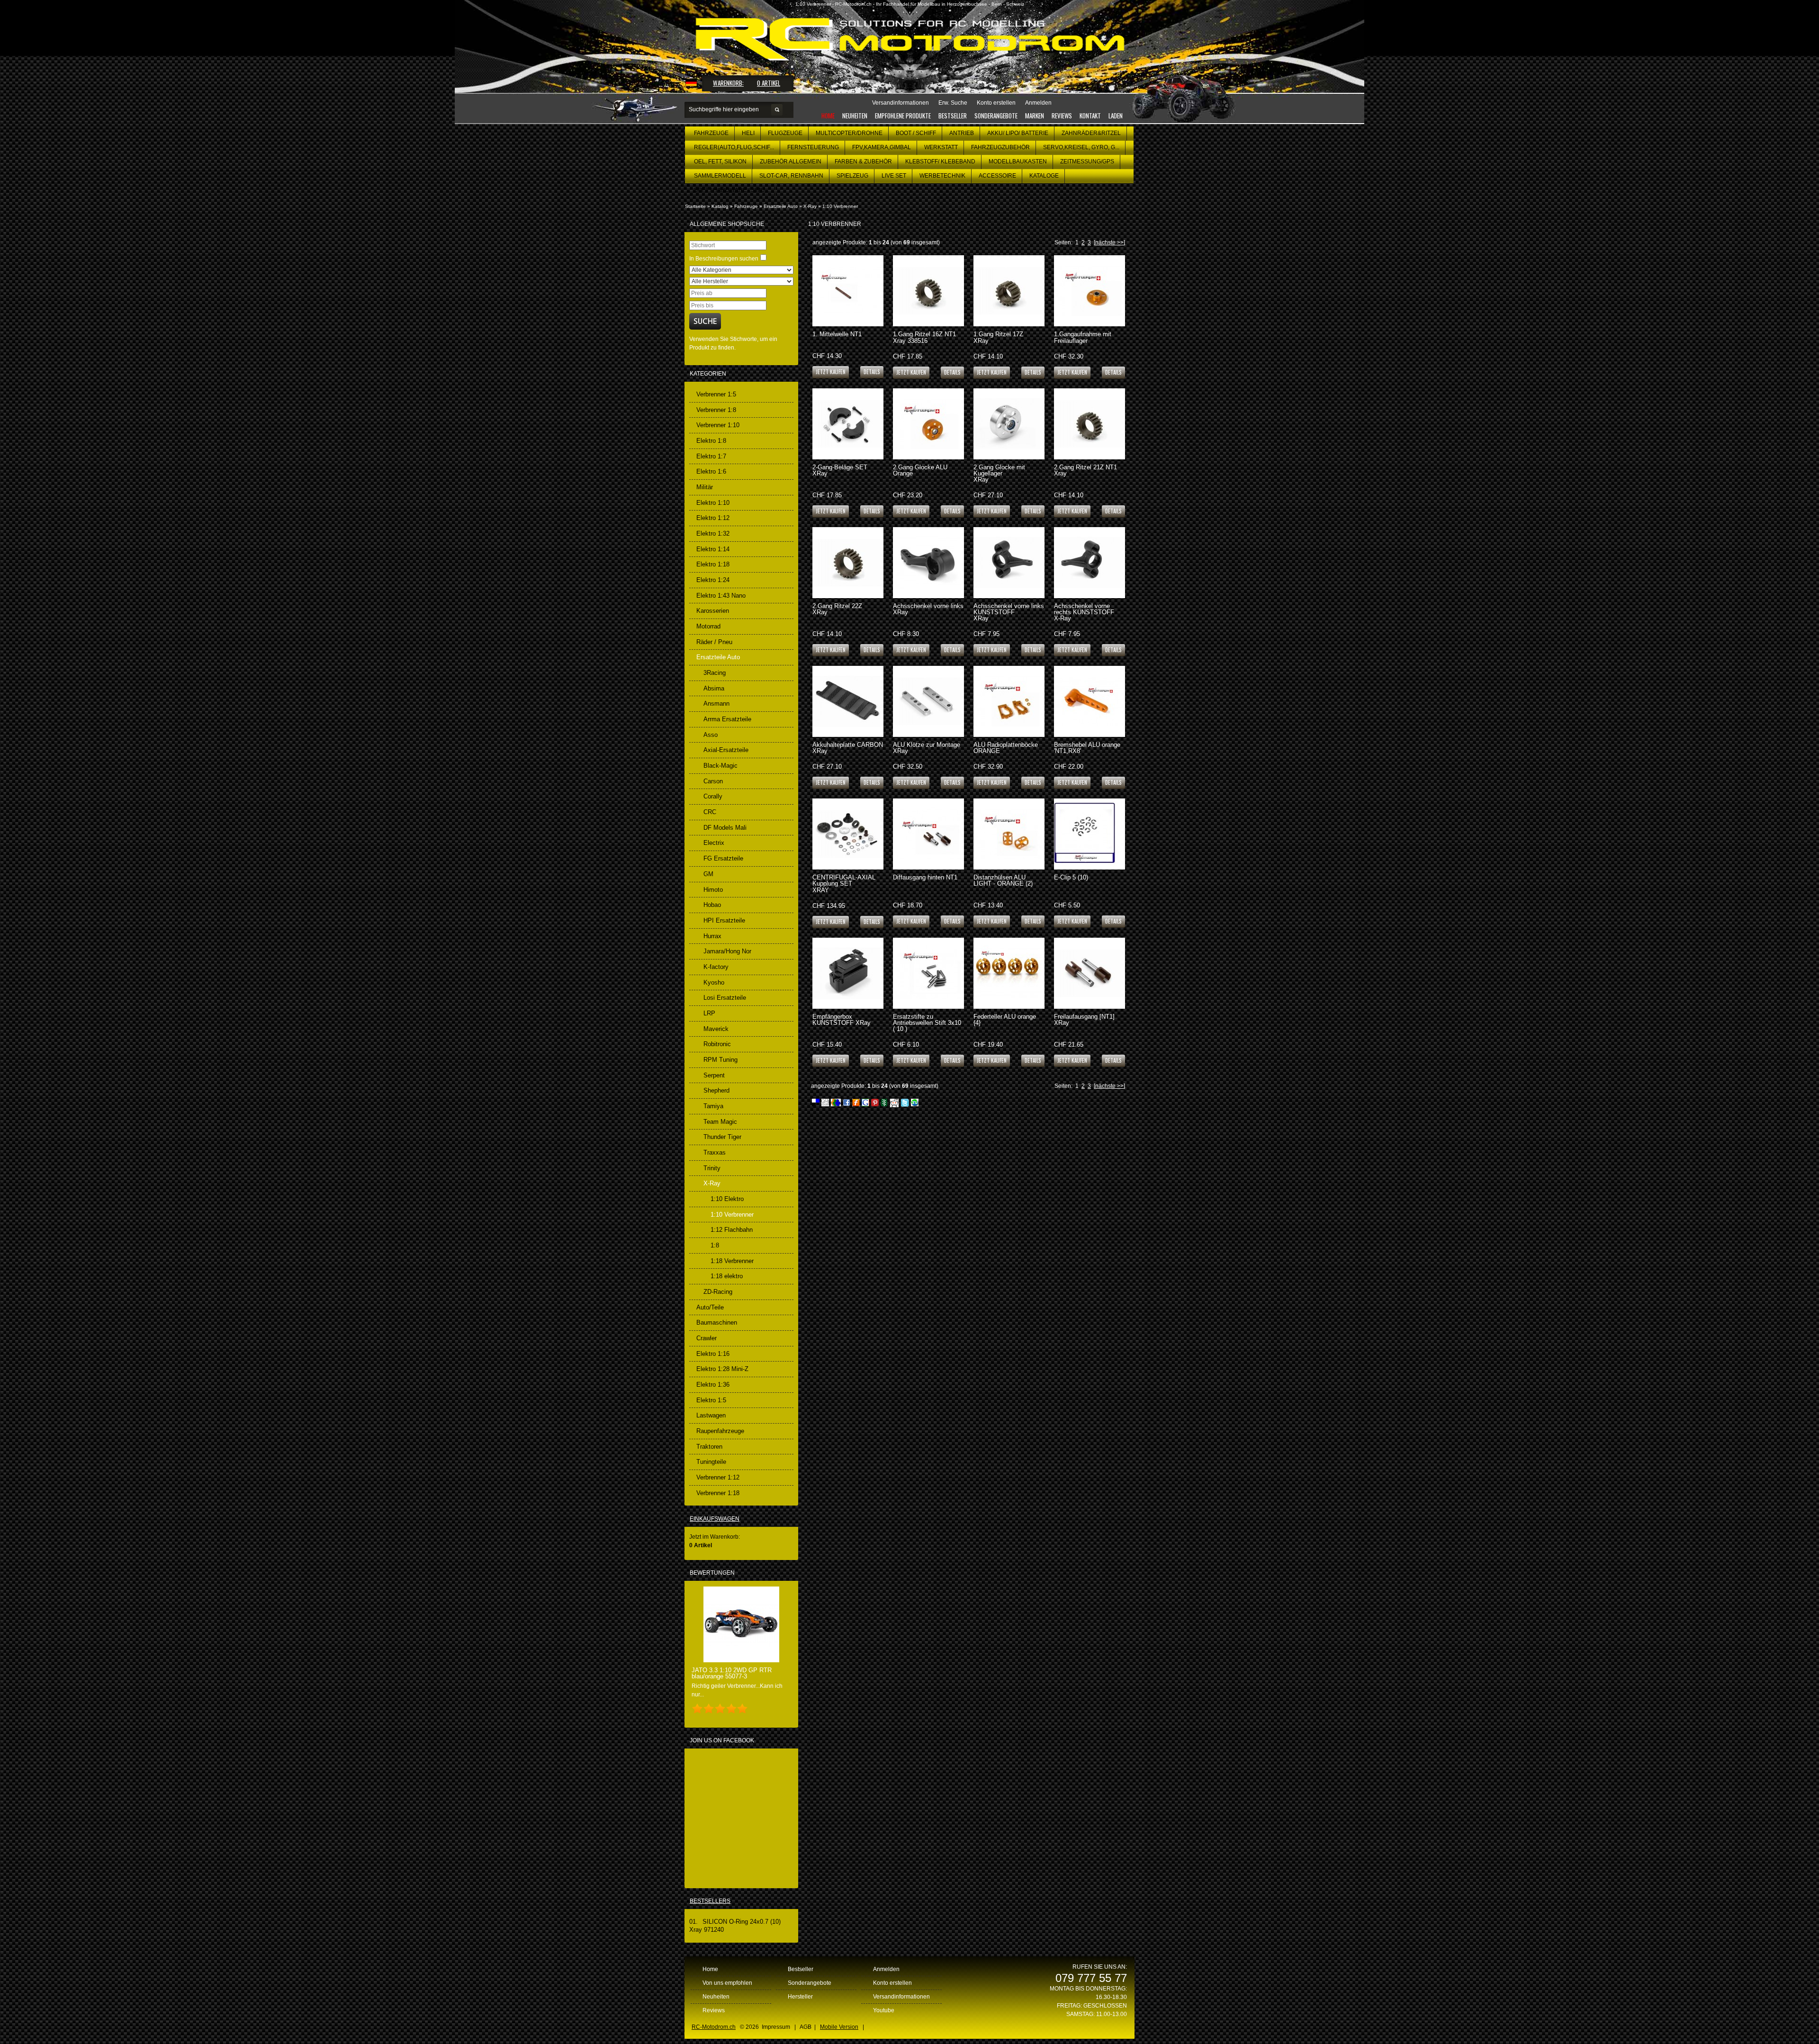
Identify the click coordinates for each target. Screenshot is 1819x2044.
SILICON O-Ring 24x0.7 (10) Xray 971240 (735, 1926)
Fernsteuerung (813, 147)
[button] (872, 372)
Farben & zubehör (863, 161)
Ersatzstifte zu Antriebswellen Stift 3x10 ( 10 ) (927, 1023)
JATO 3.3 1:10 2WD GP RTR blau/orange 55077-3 (732, 1673)
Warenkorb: (728, 83)
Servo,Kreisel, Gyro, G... (1081, 147)
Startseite (695, 206)
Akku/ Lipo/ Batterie (1018, 133)
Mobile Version (839, 2027)
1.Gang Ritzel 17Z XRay (998, 337)
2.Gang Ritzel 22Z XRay (837, 609)
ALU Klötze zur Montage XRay (927, 748)
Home (828, 116)
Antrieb (962, 133)
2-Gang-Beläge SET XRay (840, 470)
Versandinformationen (901, 1997)
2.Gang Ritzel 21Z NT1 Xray (1085, 470)
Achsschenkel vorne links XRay (928, 609)
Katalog (720, 206)
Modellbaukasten (1018, 161)
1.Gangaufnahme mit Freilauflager (1083, 337)
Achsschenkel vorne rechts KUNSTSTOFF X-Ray (1084, 612)
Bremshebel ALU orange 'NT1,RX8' (1087, 748)
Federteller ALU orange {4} (1005, 1020)
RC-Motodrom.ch (714, 2027)
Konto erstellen (892, 1983)
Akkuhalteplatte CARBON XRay (848, 748)
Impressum (776, 2027)
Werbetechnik (942, 176)
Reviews (1062, 116)
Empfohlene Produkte (903, 116)
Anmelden (886, 1969)
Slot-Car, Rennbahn (791, 176)
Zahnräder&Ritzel (1091, 133)
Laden (1116, 116)
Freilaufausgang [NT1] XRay (1084, 1020)
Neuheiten (855, 116)
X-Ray (810, 206)
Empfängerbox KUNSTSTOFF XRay (842, 1020)
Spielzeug (852, 176)
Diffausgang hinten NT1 (925, 877)
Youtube (884, 2010)
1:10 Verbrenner (840, 206)
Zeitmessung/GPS (1087, 161)
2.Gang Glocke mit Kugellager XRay (999, 473)
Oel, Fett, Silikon (720, 161)
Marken (1035, 116)
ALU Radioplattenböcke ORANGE (1006, 748)
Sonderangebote (996, 116)
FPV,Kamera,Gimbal (882, 147)
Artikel (769, 83)
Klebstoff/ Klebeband (940, 161)
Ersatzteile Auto (781, 206)
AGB (806, 2027)
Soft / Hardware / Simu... (732, 190)
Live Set (894, 176)
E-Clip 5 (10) (1071, 877)
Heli (748, 133)
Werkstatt (941, 147)
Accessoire (997, 176)
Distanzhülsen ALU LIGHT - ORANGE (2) (1003, 880)
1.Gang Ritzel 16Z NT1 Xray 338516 (924, 337)
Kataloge (1044, 176)
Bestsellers (710, 1901)
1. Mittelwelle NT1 (837, 334)
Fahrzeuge (711, 133)
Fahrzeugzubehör (1000, 147)
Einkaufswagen (715, 1519)
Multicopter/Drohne (849, 133)
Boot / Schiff (916, 133)
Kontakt (1090, 116)
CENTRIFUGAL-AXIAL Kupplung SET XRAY (844, 883)
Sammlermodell (720, 176)
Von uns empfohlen (727, 1983)
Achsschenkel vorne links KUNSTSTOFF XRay (1009, 612)
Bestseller (953, 116)
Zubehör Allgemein (791, 161)
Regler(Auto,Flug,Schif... (734, 147)
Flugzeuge (785, 133)
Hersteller (800, 1997)
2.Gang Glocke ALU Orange (920, 470)
